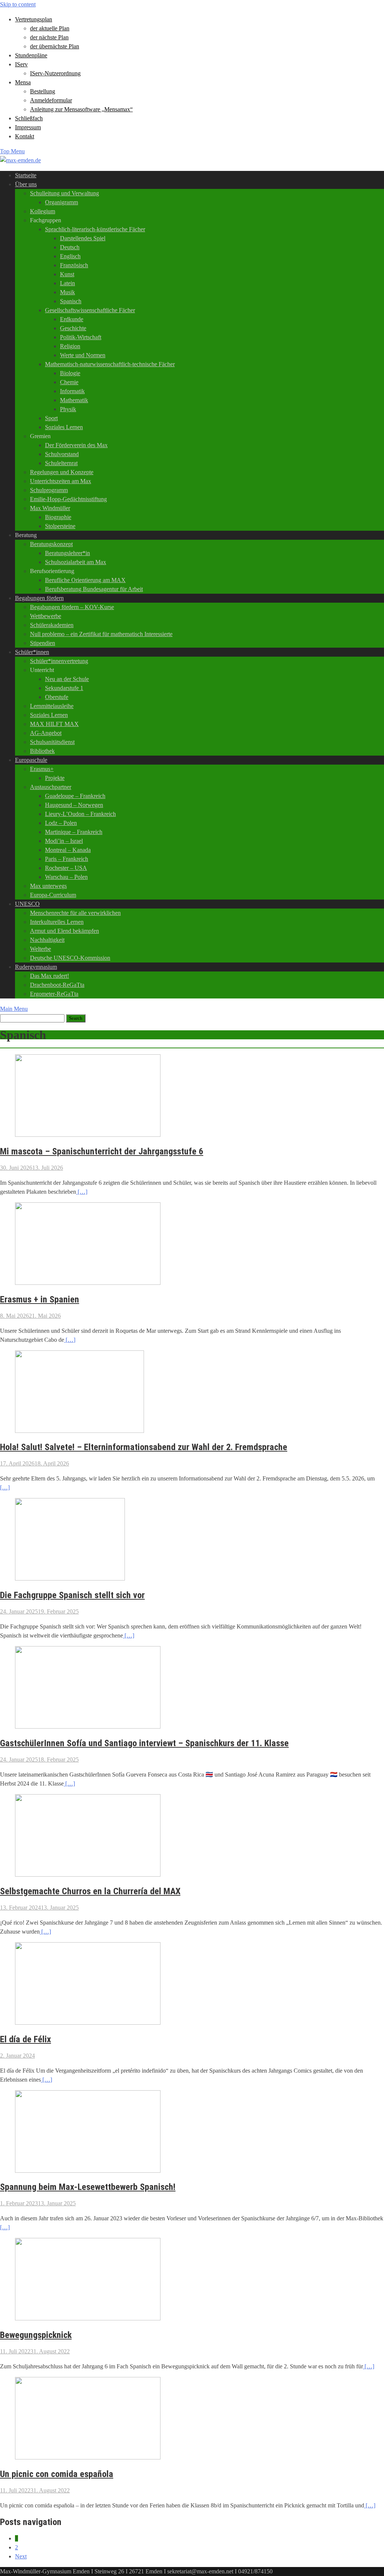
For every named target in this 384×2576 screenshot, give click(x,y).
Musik (67, 292)
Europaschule (31, 760)
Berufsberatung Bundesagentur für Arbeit (94, 589)
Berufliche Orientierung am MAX (85, 580)
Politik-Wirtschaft (81, 337)
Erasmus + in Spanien (40, 1299)
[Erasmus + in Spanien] (88, 1283)
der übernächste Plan (55, 46)
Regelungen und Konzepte (62, 472)
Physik (68, 409)
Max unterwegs (48, 886)
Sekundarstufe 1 (64, 688)
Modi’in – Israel (64, 841)
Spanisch (71, 301)
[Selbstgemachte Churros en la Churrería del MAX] (88, 1875)
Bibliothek (42, 751)
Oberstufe (57, 697)
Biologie (70, 373)
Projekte (55, 778)
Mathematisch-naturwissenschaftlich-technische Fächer (110, 364)
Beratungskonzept (51, 544)
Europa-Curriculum (53, 895)
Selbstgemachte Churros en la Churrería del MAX (90, 1891)
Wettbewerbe (46, 616)
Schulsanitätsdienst (52, 742)
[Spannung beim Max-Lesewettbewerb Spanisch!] (88, 2171)
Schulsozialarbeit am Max (76, 562)
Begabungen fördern (39, 598)
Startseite (26, 175)
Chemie (69, 382)
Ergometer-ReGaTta (54, 994)
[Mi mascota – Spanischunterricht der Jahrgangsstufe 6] (88, 1135)
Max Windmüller (50, 508)
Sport (51, 418)
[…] (82, 1192)
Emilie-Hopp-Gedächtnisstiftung (68, 499)
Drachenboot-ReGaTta (57, 985)
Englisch (70, 256)
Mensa (23, 82)
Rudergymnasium (36, 967)
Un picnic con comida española (57, 2474)
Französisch (74, 265)
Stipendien (43, 643)
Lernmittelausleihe (52, 706)
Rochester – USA (66, 868)
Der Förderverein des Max (76, 445)
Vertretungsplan (34, 19)
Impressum (28, 127)
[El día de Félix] (88, 2023)
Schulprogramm (49, 490)
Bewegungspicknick (36, 2335)
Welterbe (40, 949)
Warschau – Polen (66, 877)
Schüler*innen (32, 652)
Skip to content (18, 4)
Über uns (26, 184)
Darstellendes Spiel (83, 238)
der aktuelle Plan (50, 28)
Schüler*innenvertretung (59, 661)
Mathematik (74, 400)
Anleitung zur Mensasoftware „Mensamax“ (81, 109)
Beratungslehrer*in (67, 553)
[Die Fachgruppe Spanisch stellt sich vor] (70, 1578)
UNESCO (27, 904)
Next (21, 2556)
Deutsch (70, 247)
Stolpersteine (60, 526)
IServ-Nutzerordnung (55, 73)
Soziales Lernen (64, 427)
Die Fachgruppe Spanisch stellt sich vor (72, 1595)
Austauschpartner (51, 787)
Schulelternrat (61, 463)
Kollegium (43, 211)
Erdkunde (72, 319)
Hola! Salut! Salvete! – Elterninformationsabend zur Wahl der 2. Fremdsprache (144, 1447)
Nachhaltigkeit (47, 940)
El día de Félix (25, 2039)
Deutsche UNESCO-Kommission (70, 958)
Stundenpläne (31, 55)
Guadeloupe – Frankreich (75, 796)
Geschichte (73, 328)
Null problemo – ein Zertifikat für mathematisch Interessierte (101, 634)
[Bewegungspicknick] (88, 2318)
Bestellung (43, 91)
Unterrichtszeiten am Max (61, 481)
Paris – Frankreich (67, 859)
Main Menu (14, 1009)
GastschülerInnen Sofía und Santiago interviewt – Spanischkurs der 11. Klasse (144, 1743)
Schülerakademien (52, 625)
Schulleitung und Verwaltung (64, 193)
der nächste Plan (49, 37)
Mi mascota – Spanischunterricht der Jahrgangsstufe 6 (102, 1151)
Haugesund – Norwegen (74, 805)
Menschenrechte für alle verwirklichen (75, 913)
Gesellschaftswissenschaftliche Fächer (90, 310)
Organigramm (61, 202)
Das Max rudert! (49, 976)
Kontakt (25, 136)
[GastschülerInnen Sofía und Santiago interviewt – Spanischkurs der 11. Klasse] (88, 1727)
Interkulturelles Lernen (57, 922)
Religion (70, 346)
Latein (67, 283)
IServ (21, 64)
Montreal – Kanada (68, 850)
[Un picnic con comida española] (88, 2457)
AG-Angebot (46, 733)
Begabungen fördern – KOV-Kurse (72, 607)
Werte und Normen (83, 355)
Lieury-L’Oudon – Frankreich (80, 814)
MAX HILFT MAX (54, 724)
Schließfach (29, 118)
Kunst (67, 274)
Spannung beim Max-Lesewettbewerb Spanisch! (88, 2187)
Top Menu (12, 151)
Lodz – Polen (61, 823)
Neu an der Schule (67, 679)
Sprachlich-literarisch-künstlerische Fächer (95, 229)
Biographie (58, 517)
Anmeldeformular (51, 100)
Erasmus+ (42, 769)
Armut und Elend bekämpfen (64, 931)
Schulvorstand (62, 454)
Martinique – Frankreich (74, 832)
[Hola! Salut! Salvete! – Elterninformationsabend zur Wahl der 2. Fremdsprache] (79, 1431)
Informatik (72, 391)
